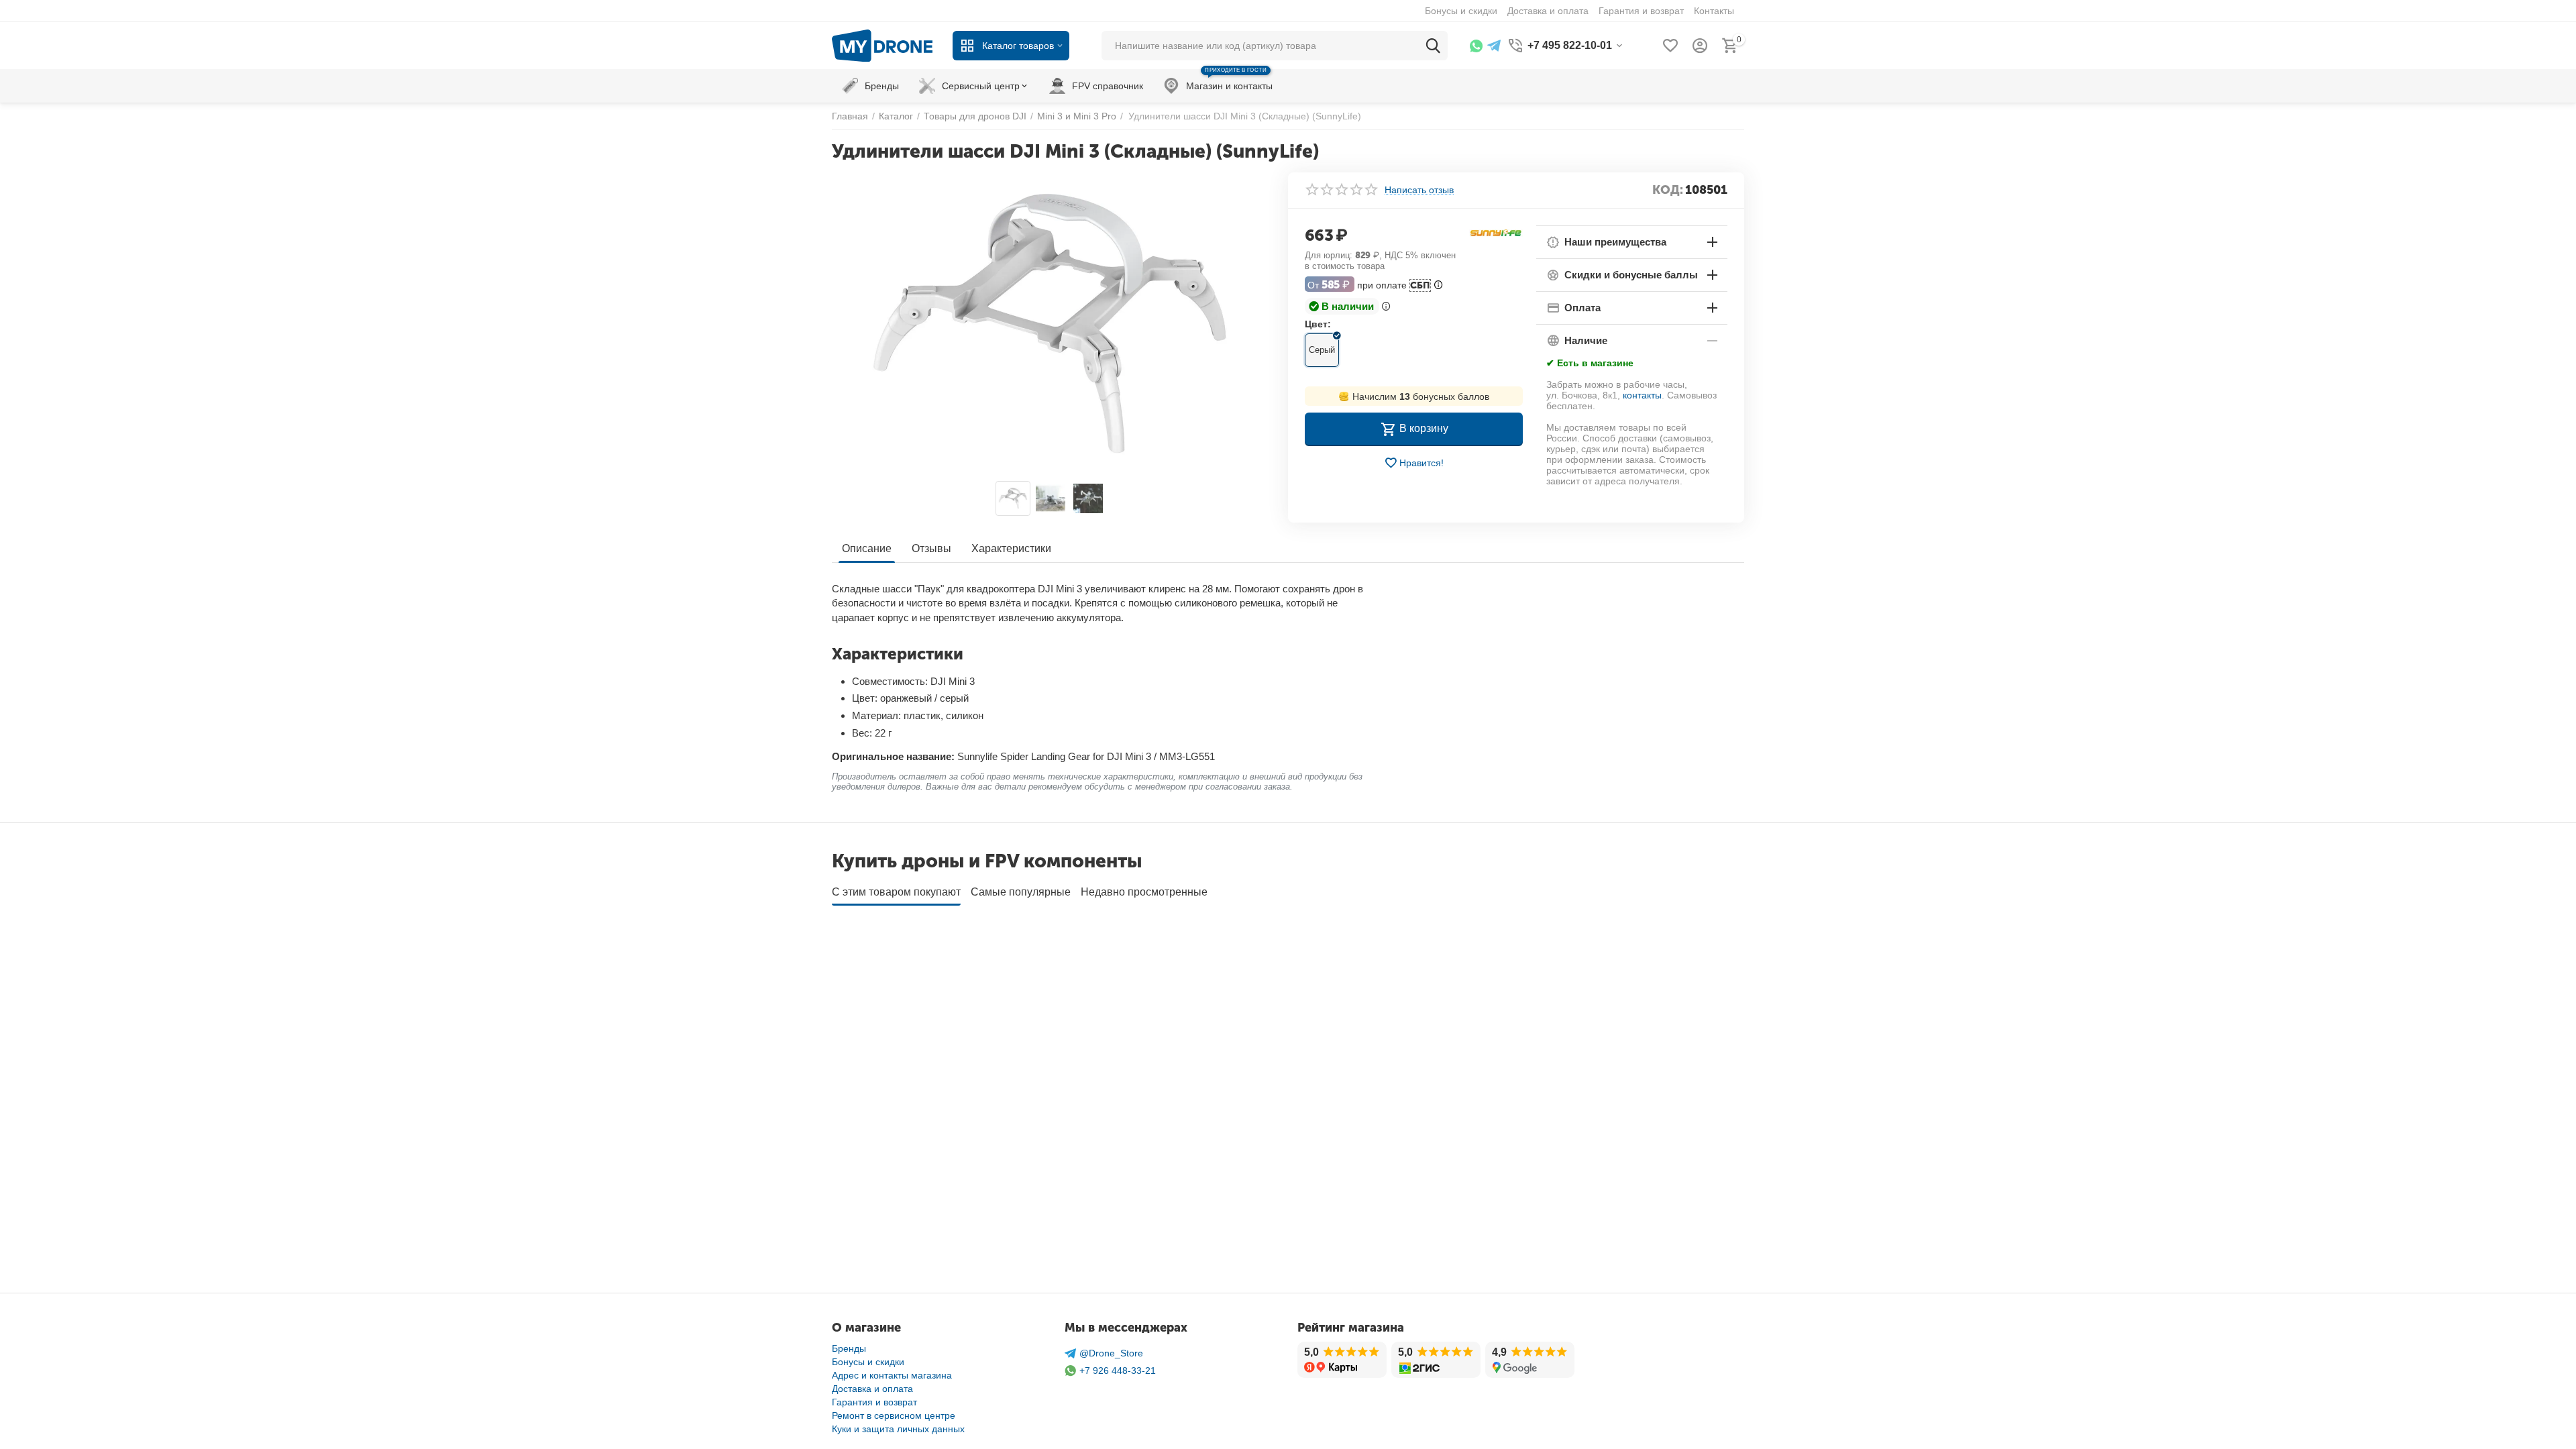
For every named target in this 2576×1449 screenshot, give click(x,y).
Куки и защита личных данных (898, 1429)
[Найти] (1433, 46)
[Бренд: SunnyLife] (1496, 233)
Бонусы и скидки (868, 1362)
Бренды (849, 1348)
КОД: (1668, 190)
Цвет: (1318, 324)
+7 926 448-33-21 (1118, 1371)
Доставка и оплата (872, 1389)
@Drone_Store (1111, 1353)
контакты (1642, 395)
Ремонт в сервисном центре (894, 1415)
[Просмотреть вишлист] (1670, 46)
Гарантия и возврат (874, 1402)
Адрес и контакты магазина (892, 1375)
